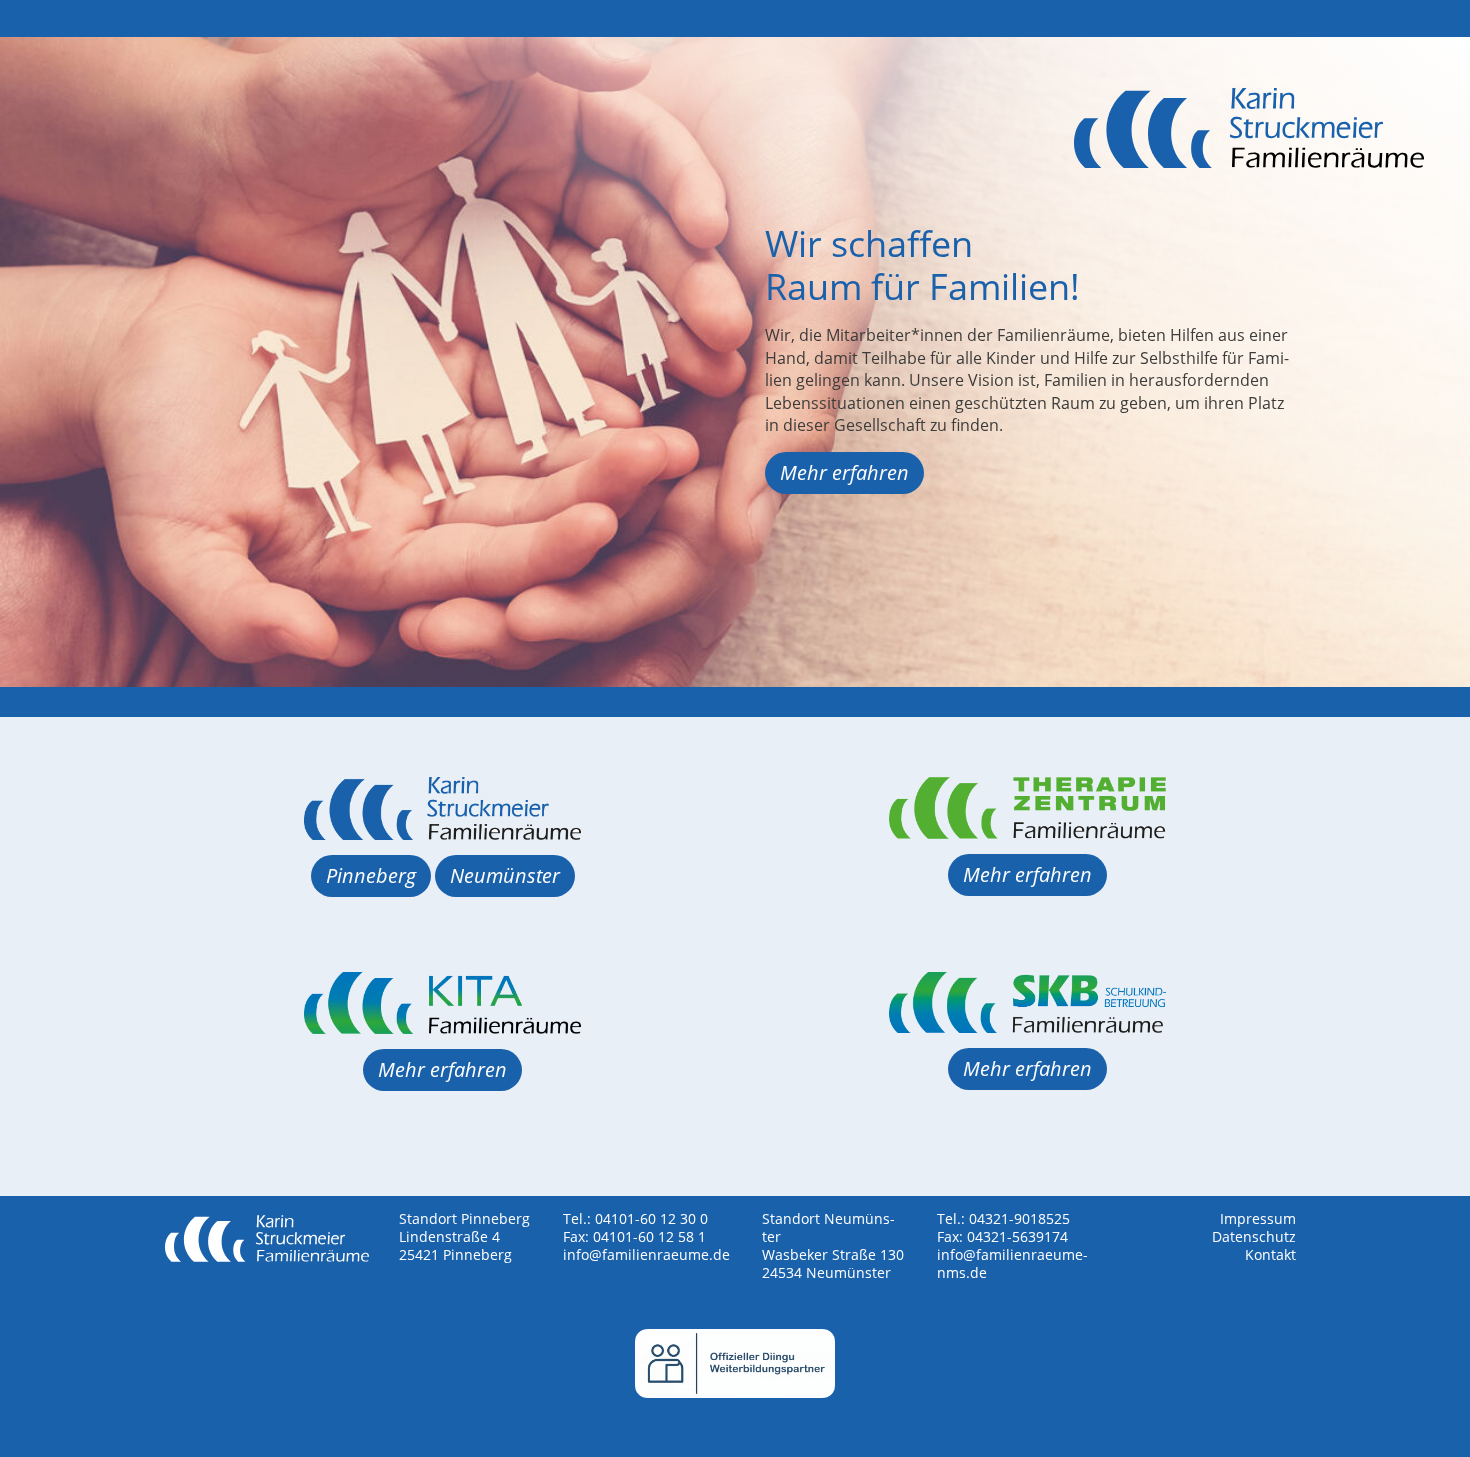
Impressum (1258, 1218)
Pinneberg (371, 875)
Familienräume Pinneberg (1249, 150)
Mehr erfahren (844, 472)
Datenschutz (1254, 1236)
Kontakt (1270, 1254)
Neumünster (505, 875)
